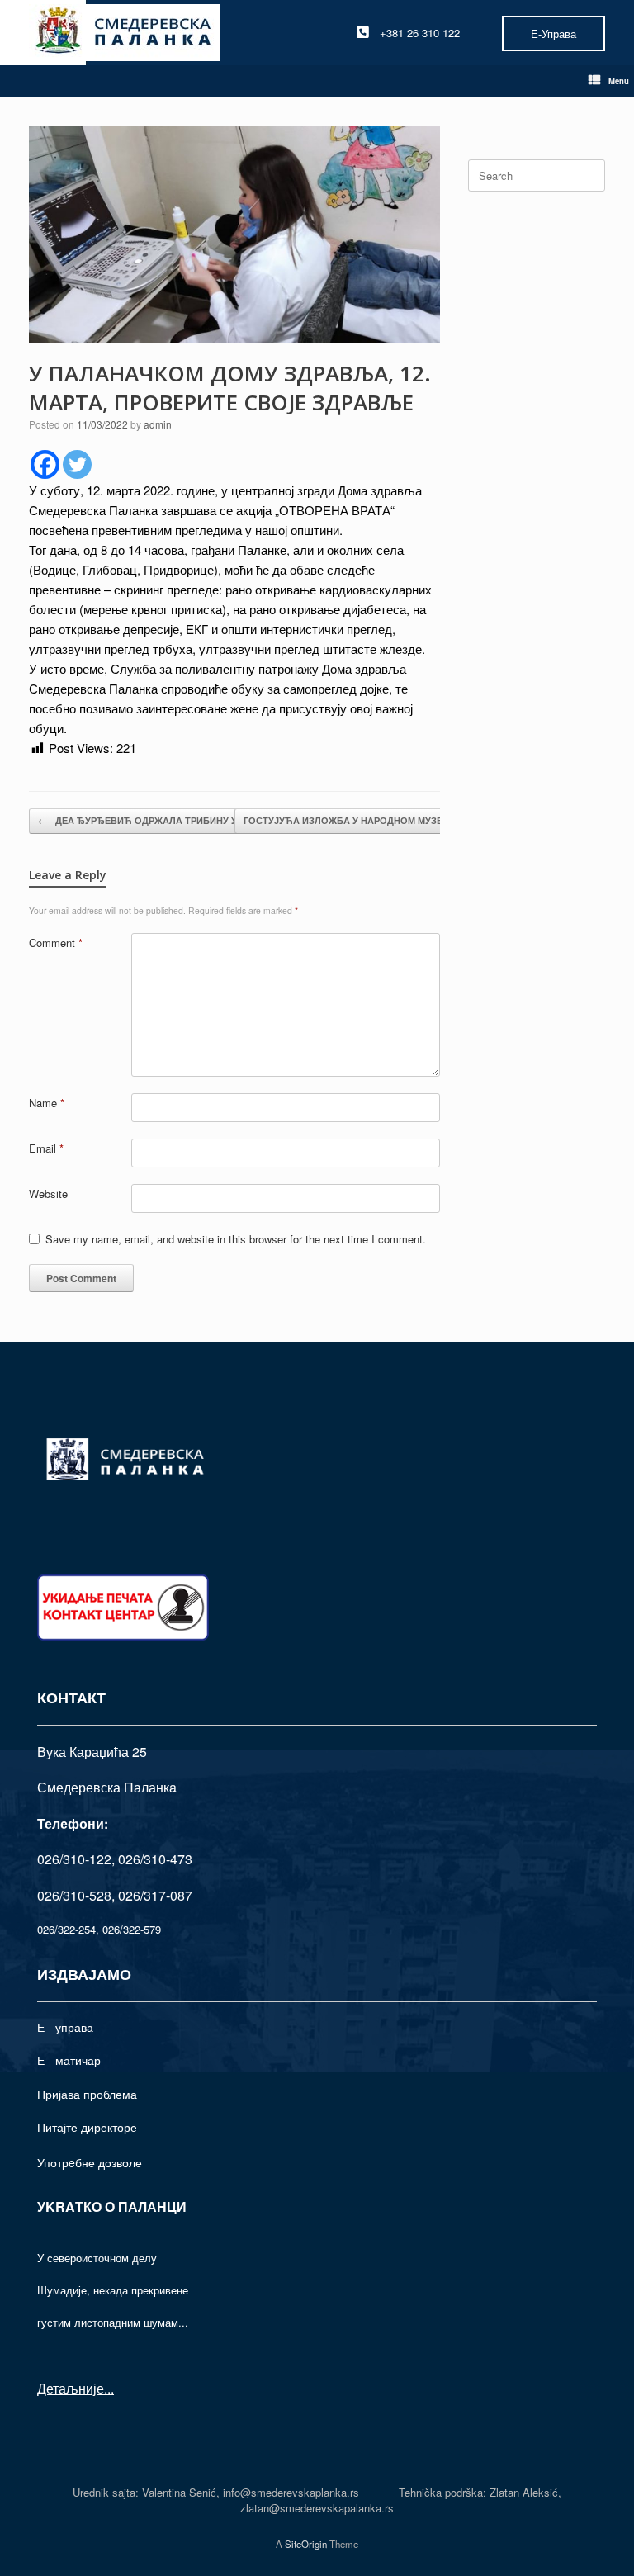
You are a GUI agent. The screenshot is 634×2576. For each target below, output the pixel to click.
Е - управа (65, 2027)
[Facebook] (45, 464)
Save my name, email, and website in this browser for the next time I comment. (236, 1239)
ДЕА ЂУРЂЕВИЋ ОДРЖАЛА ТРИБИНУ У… (142, 820)
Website (48, 1193)
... (109, 2388)
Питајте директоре (87, 2127)
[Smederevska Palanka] (124, 33)
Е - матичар (69, 2060)
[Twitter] (77, 464)
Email (46, 1148)
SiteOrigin (306, 2544)
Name (47, 1103)
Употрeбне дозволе (90, 2162)
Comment (56, 942)
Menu (619, 81)
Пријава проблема (87, 2094)
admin (158, 424)
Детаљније (71, 2388)
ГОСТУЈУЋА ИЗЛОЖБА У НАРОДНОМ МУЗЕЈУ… (362, 820)
